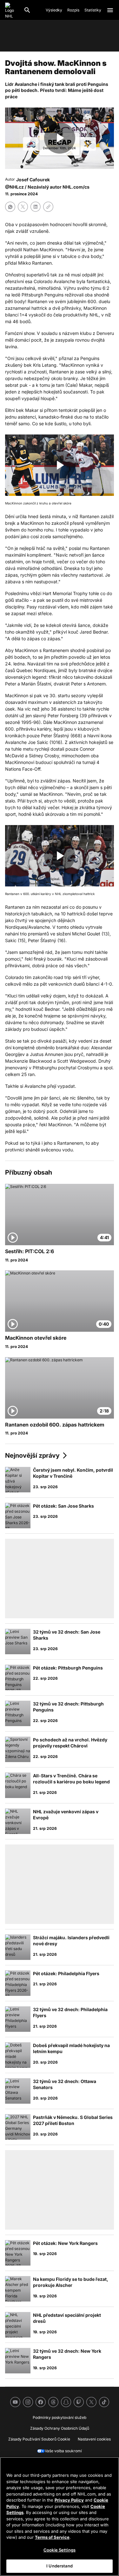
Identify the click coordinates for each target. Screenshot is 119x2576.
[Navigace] (110, 10)
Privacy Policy (69, 2500)
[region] (60, 2517)
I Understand (60, 2566)
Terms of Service (52, 2537)
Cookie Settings (60, 2550)
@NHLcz (14, 187)
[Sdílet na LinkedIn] (36, 207)
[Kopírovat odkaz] (48, 207)
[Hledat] (27, 10)
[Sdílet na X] (23, 207)
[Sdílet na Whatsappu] (10, 207)
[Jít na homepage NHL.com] (12, 10)
